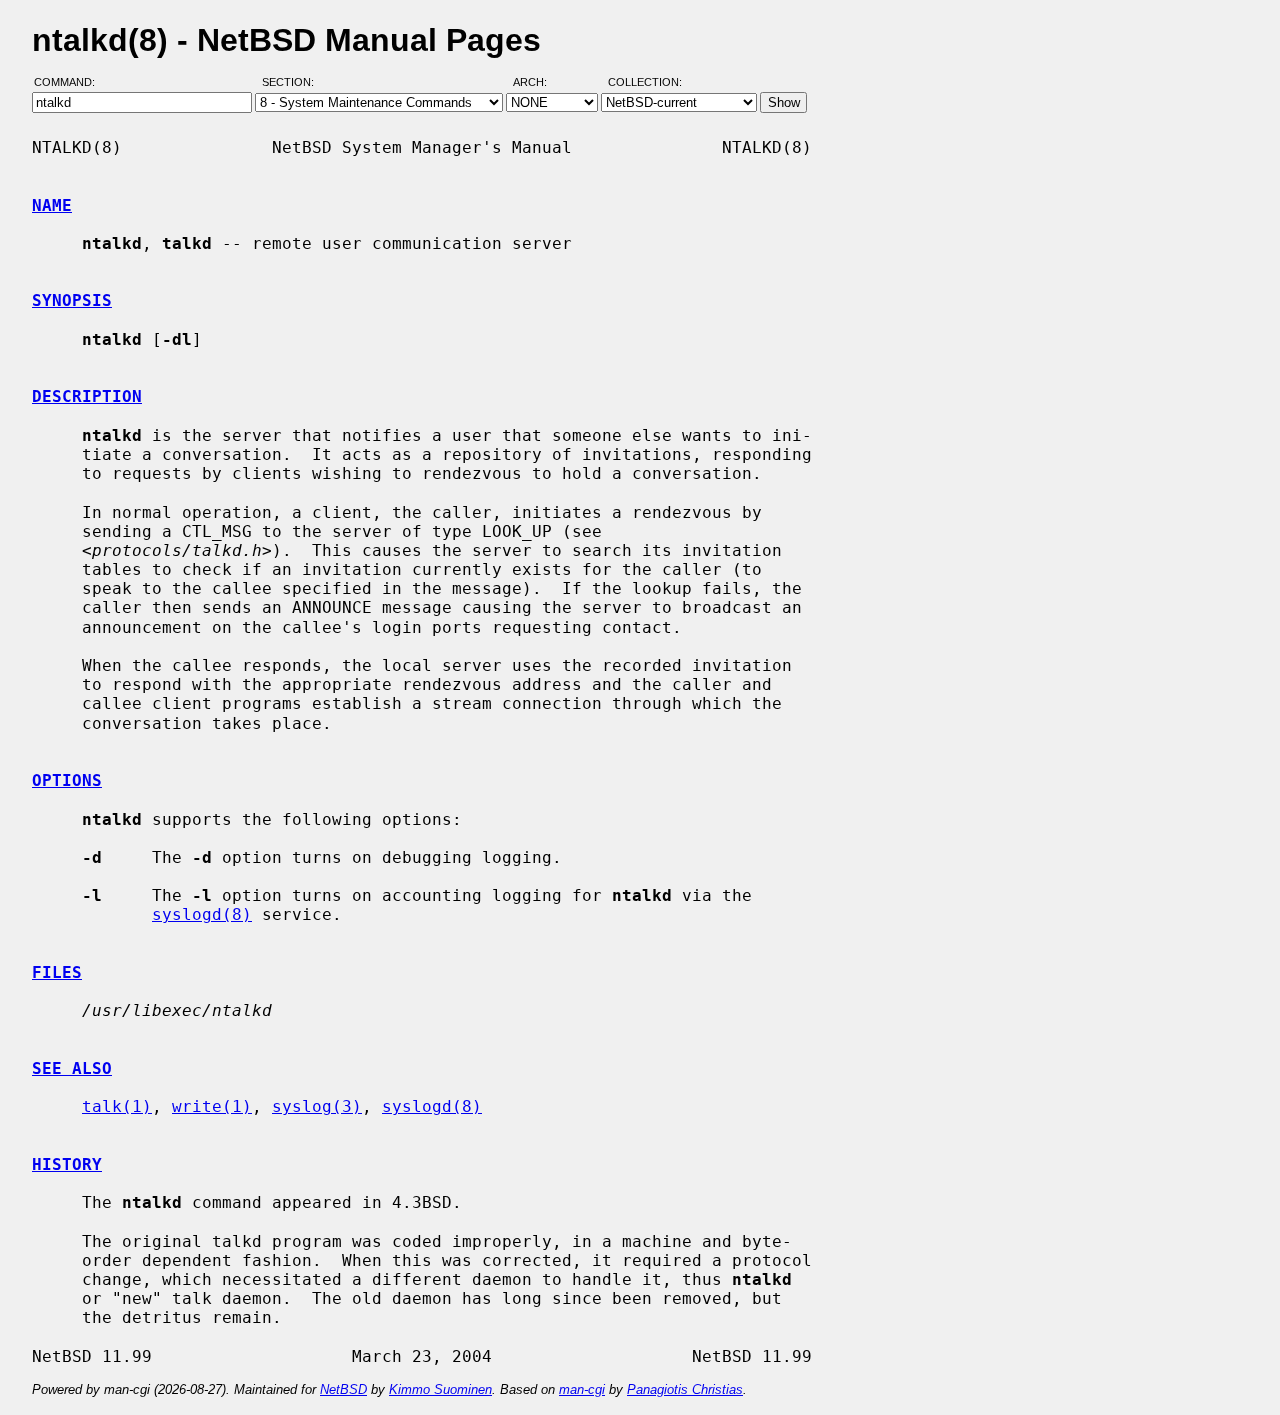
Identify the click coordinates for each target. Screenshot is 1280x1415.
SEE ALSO (72, 1068)
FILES (57, 972)
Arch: (539, 83)
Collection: (645, 83)
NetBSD (343, 1389)
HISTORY (67, 1164)
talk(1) (117, 1106)
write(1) (212, 1106)
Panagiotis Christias (685, 1389)
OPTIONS (67, 780)
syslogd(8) (202, 914)
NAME (52, 205)
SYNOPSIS (72, 300)
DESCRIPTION (87, 396)
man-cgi (582, 1389)
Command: (70, 83)
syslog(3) (317, 1106)
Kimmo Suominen (440, 1389)
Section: (292, 83)
